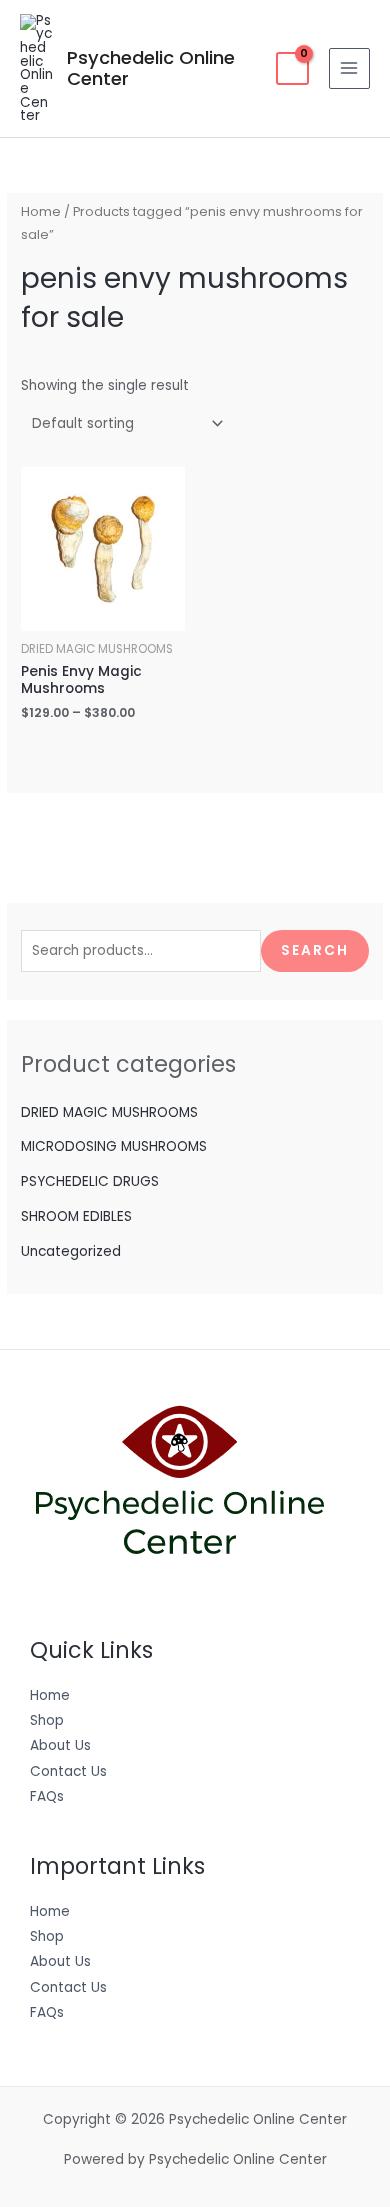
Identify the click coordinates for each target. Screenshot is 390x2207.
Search (315, 950)
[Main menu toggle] (349, 68)
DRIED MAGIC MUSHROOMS (109, 1112)
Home (41, 211)
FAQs (47, 1796)
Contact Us (68, 1771)
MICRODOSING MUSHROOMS (114, 1146)
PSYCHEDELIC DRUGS (90, 1181)
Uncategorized (71, 1251)
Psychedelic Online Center (151, 68)
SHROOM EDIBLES (76, 1216)
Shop (47, 1720)
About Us (60, 1745)
